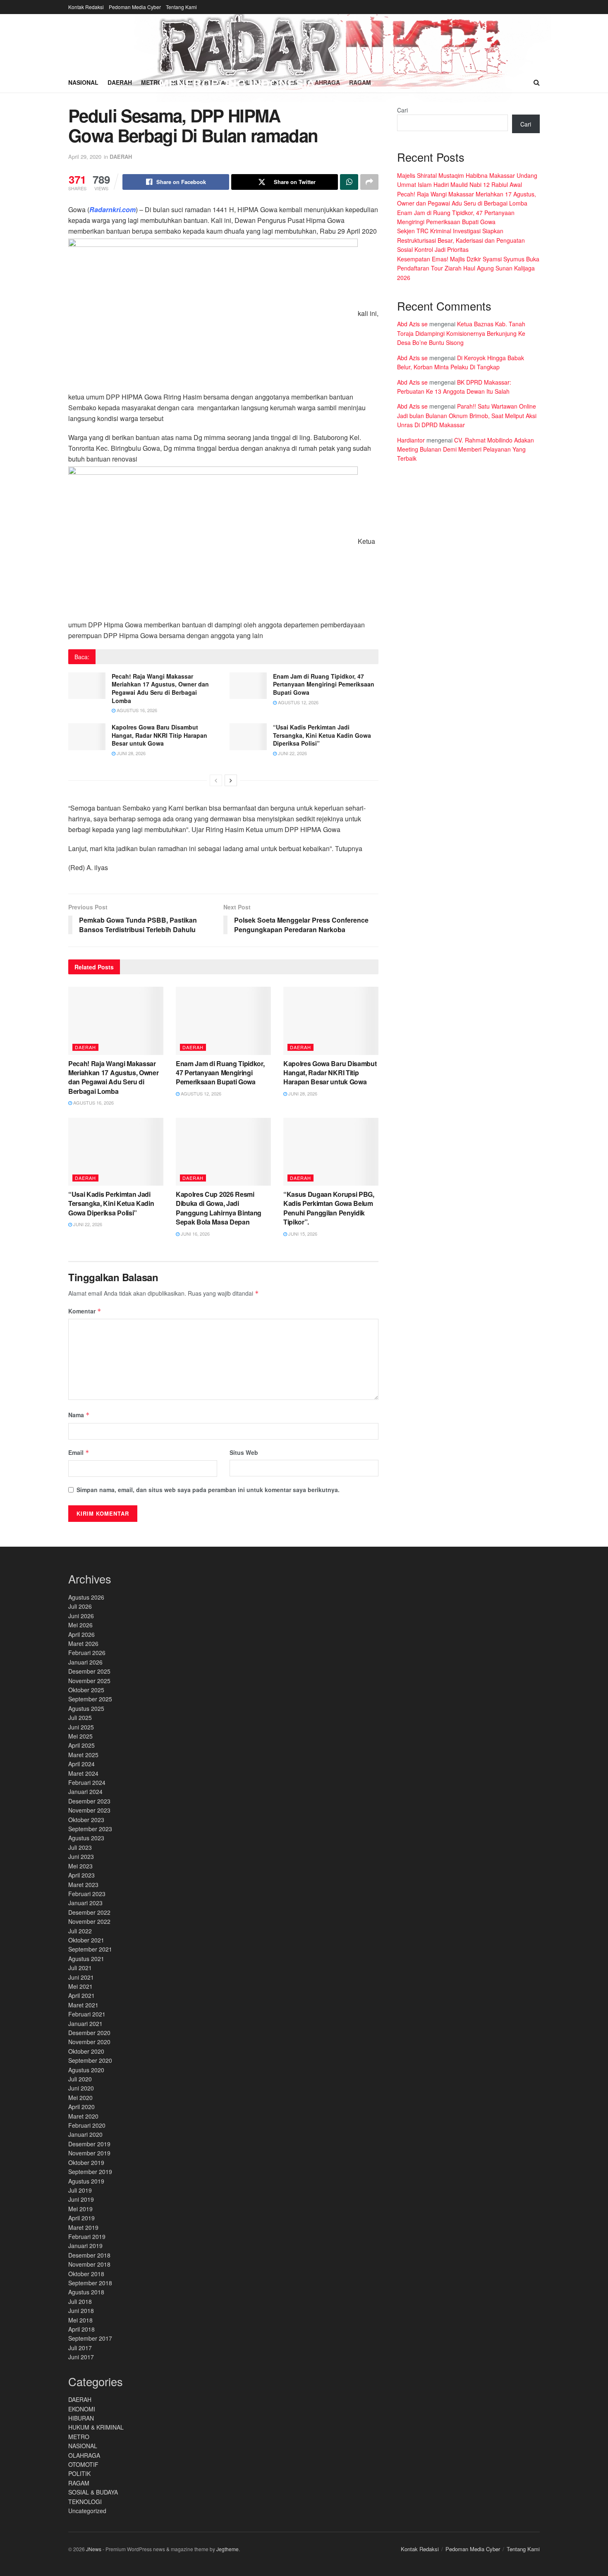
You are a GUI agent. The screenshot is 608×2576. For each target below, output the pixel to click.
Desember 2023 (89, 1801)
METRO (79, 2437)
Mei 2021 (80, 1986)
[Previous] (216, 780)
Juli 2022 (80, 1931)
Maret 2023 (83, 1885)
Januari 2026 (85, 1662)
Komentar (85, 1311)
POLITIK (79, 2473)
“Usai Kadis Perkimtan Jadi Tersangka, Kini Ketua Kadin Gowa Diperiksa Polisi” (322, 735)
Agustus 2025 (86, 1708)
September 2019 (90, 2172)
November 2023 (89, 1810)
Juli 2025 (80, 1717)
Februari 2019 (87, 2236)
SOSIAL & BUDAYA (93, 2492)
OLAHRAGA (84, 2455)
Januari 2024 (85, 1791)
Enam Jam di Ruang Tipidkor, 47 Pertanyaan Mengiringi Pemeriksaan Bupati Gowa (324, 684)
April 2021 (81, 1995)
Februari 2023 (87, 1894)
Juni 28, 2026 (130, 753)
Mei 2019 (80, 2209)
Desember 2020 (89, 2033)
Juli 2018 (80, 2301)
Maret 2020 (83, 2116)
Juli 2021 (80, 1968)
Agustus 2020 (86, 2070)
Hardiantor (411, 440)
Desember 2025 (89, 1671)
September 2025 (90, 1699)
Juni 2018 (81, 2311)
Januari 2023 (85, 1903)
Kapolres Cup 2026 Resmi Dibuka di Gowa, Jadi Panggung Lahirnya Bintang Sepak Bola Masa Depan (219, 1208)
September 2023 (90, 1829)
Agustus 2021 (86, 1959)
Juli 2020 (80, 2079)
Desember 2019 (89, 2144)
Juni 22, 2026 (292, 753)
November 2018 (89, 2264)
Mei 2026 (80, 1625)
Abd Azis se (412, 324)
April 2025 (81, 1745)
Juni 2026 (81, 1616)
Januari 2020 (85, 2134)
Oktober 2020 (86, 2051)
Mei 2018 (80, 2320)
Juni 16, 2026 (195, 1234)
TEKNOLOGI (85, 2502)
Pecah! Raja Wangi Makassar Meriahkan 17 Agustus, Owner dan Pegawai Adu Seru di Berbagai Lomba (160, 688)
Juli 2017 (80, 2348)
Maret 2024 (83, 1773)
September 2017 (90, 2338)
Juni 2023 (81, 1856)
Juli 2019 (80, 2190)
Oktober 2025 (86, 1690)
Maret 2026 (83, 1643)
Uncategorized (87, 2511)
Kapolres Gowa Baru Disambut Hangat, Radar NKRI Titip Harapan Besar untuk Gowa (159, 735)
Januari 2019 (85, 2246)
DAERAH (121, 157)
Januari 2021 (85, 2023)
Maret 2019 (83, 2227)
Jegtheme (227, 2549)
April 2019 (81, 2218)
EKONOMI (82, 2409)
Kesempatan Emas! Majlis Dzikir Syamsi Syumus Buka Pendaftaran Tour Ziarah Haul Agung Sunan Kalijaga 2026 (468, 268)
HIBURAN (81, 2418)
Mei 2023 (80, 1866)
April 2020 (81, 2107)
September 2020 (90, 2060)
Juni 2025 (81, 1727)
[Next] (231, 780)
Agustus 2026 (86, 1597)
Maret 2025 (83, 1755)
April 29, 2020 (85, 157)
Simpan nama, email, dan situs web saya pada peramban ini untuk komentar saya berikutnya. (208, 1490)
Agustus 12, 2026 (298, 702)
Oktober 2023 (86, 1820)
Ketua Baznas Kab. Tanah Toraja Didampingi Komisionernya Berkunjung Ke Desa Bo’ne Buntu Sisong (461, 333)
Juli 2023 (80, 1847)
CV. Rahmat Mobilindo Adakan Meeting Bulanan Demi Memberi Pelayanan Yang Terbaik (466, 449)
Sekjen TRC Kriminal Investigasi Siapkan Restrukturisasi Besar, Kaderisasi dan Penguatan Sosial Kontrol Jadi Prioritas (461, 240)
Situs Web (244, 1452)
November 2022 (89, 1921)
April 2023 (81, 1875)
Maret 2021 (83, 2005)
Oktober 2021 (86, 1940)
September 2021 (90, 1949)
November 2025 (89, 1681)
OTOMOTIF (83, 2464)
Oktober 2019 (86, 2162)
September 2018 (90, 2283)
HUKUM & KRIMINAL (96, 2427)
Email (79, 1452)
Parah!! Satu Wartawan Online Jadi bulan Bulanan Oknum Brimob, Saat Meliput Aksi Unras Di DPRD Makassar (467, 415)
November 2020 (89, 2042)
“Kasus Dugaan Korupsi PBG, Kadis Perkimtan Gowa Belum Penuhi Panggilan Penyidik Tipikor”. (329, 1208)
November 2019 (89, 2153)
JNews (94, 2549)
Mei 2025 (80, 1736)
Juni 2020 (81, 2088)
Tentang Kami (181, 7)
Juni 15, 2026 (302, 1234)
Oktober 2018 (86, 2274)
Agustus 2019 (86, 2181)
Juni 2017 (81, 2357)
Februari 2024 (87, 1782)
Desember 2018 (89, 2255)
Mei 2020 (80, 2098)
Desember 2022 (89, 1912)
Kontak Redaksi (86, 7)
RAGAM (79, 2483)
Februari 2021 (87, 2014)
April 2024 (81, 1764)
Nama (79, 1415)
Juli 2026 (80, 1606)
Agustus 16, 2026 (136, 710)
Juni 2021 (81, 1977)
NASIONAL (83, 2446)
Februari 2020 (87, 2125)
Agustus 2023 (86, 1838)
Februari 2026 (87, 1653)
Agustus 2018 (86, 2292)
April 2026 (81, 1634)
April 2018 (81, 2329)
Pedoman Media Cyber (135, 7)
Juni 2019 (81, 2199)
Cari (402, 110)
